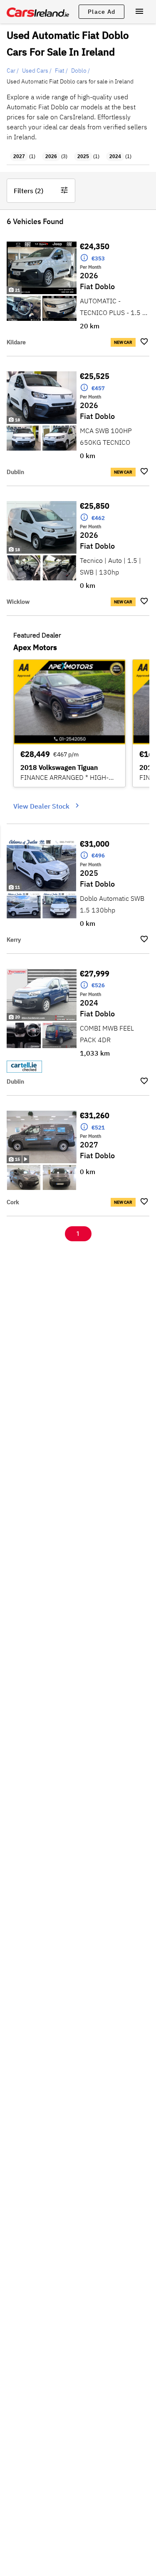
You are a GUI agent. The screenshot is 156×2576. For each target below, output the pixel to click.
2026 (51, 156)
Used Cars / (37, 71)
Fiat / (61, 71)
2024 (115, 156)
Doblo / (80, 71)
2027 (19, 156)
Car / (13, 71)
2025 (83, 156)
